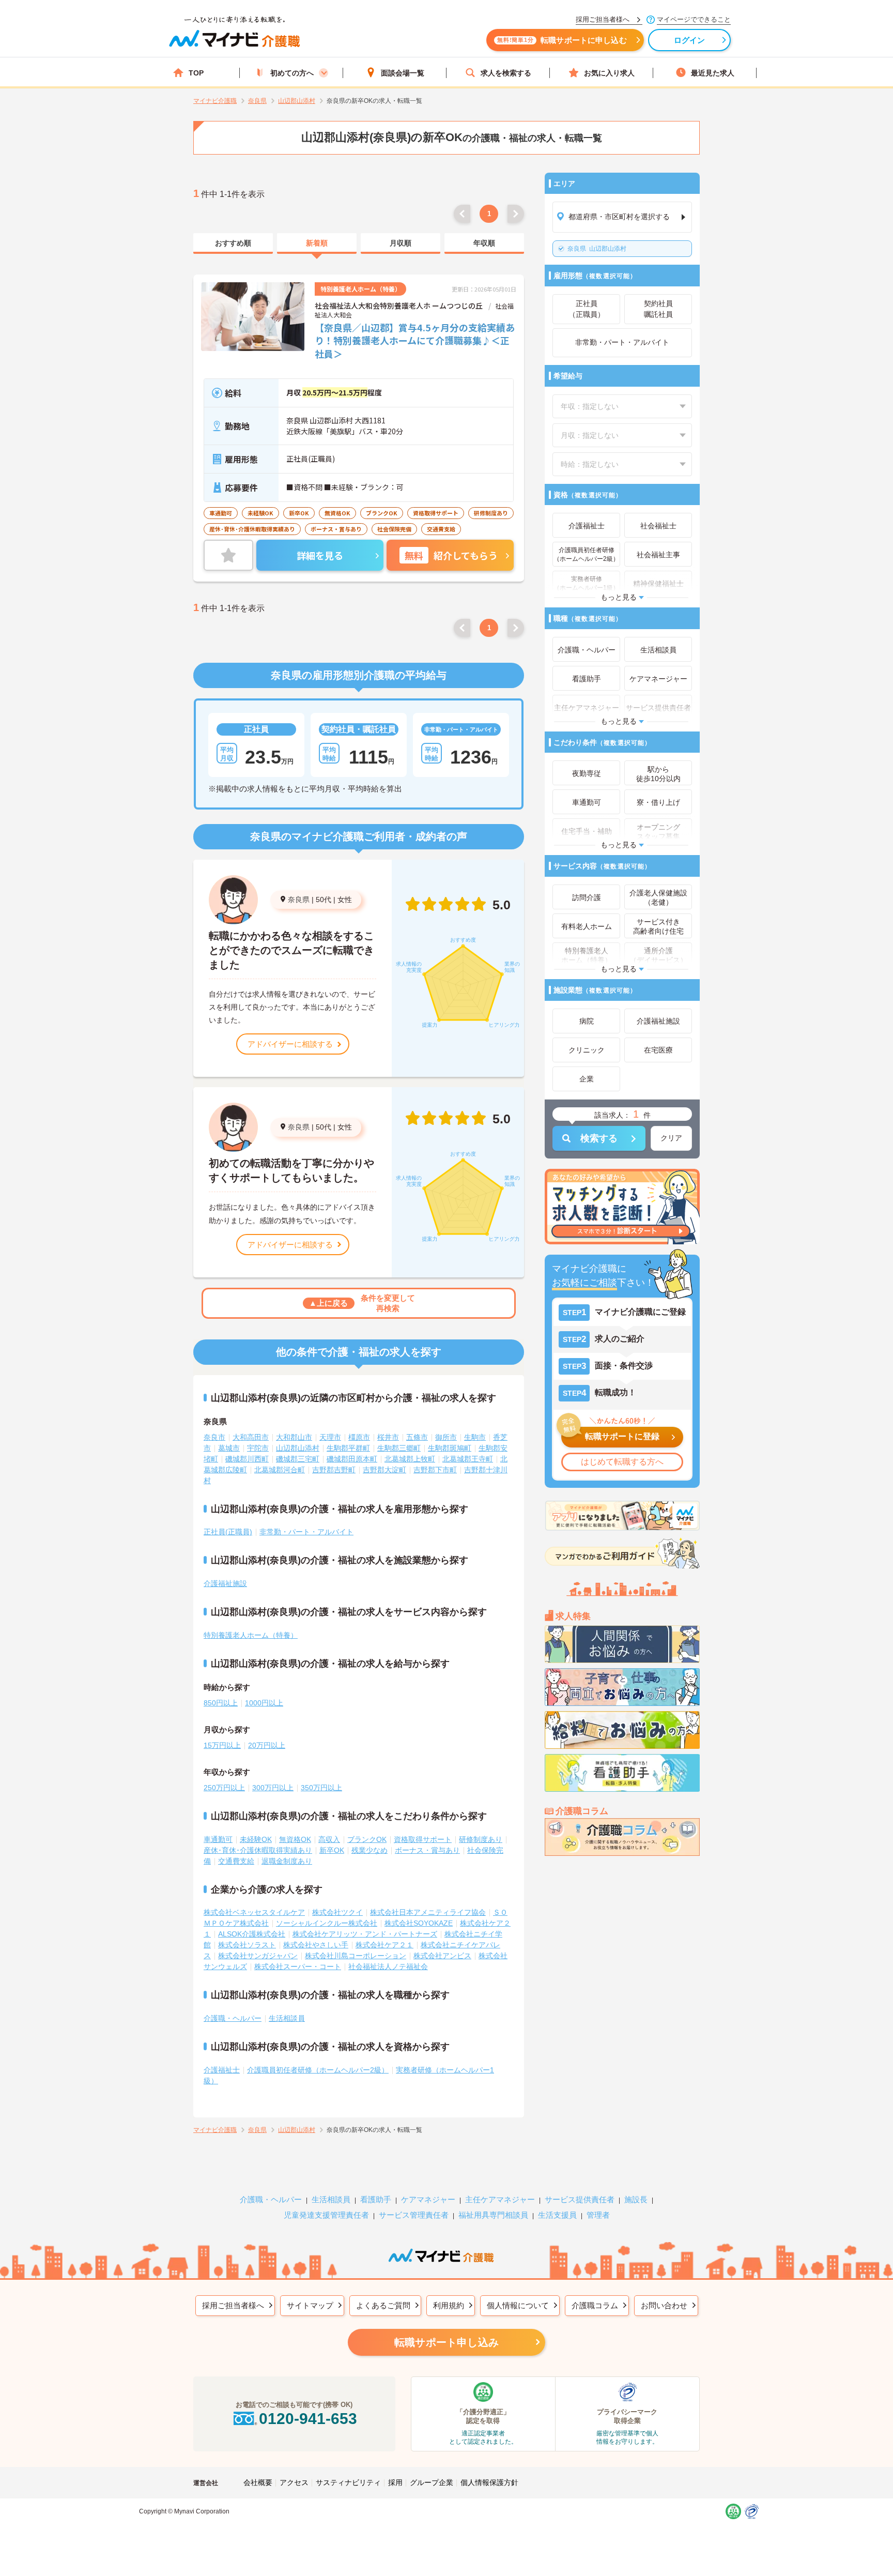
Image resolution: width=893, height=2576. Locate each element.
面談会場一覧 (403, 73)
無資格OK (295, 1839)
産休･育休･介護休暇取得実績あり (258, 1850)
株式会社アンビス (442, 1956)
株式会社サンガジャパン (258, 1956)
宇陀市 (258, 1448)
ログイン (690, 40)
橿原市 (359, 1437)
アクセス (294, 2482)
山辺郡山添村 (597, 249)
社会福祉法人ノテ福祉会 (388, 1967)
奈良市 (214, 1437)
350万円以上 (321, 1788)
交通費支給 (236, 1861)
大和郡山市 (294, 1437)
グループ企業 (432, 2482)
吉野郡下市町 (435, 1470)
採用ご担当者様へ (233, 2305)
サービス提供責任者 (580, 2199)
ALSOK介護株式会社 (252, 1934)
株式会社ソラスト (247, 1945)
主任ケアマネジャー (500, 2199)
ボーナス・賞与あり (427, 1850)
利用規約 (449, 2305)
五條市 (417, 1437)
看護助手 (376, 2199)
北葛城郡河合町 (280, 1470)
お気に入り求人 (609, 73)
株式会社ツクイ (337, 1912)
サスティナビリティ (348, 2482)
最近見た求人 (713, 73)
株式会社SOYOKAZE (419, 1923)
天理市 (330, 1437)
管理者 (598, 2215)
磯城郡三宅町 (298, 1459)
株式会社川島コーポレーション (356, 1956)
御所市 (446, 1437)
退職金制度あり (287, 1861)
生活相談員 (287, 2018)
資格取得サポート (423, 1839)
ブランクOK (367, 1839)
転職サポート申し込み (446, 2342)
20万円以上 (267, 1745)
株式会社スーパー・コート (298, 1967)
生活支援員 (557, 2215)
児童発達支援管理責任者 (326, 2215)
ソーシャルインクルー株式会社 (327, 1923)
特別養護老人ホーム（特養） (251, 1635)
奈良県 (299, 900)
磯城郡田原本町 (352, 1459)
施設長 (636, 2199)
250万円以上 (224, 1788)
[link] (233, 243)
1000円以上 (264, 1703)
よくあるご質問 (383, 2305)
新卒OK (332, 1850)
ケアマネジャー (428, 2199)
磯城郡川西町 (247, 1459)
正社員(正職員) (228, 1532)
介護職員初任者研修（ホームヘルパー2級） (318, 2070)
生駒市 (475, 1437)
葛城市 (229, 1448)
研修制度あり (481, 1839)
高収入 (329, 1839)
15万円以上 (222, 1745)
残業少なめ (369, 1850)
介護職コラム (595, 2305)
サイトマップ (310, 2305)
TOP (196, 73)
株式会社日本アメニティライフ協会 (428, 1912)
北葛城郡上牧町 (410, 1459)
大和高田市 (251, 1437)
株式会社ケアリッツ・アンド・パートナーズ (365, 1934)
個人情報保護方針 (489, 2482)
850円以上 (221, 1703)
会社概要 (258, 2482)
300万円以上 (273, 1788)
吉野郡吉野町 (334, 1470)
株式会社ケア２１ (384, 1945)
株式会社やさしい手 (316, 1945)
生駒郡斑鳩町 (450, 1448)
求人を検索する (506, 73)
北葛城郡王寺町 (468, 1459)
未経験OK (256, 1839)
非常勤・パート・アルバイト (306, 1532)
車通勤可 (218, 1839)
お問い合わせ (664, 2305)
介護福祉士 (222, 2070)
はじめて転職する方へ (622, 1462)
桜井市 (388, 1437)
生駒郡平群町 (348, 1448)
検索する (599, 1138)
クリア (671, 1138)
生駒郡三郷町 (399, 1448)
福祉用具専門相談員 (493, 2215)
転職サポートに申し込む (562, 40)
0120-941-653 (308, 2419)
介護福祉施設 (225, 1583)
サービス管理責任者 (414, 2215)
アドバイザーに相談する (290, 1044)
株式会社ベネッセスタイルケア (254, 1912)
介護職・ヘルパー (233, 2018)
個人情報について (518, 2305)
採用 (395, 2482)
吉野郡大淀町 (384, 1470)
